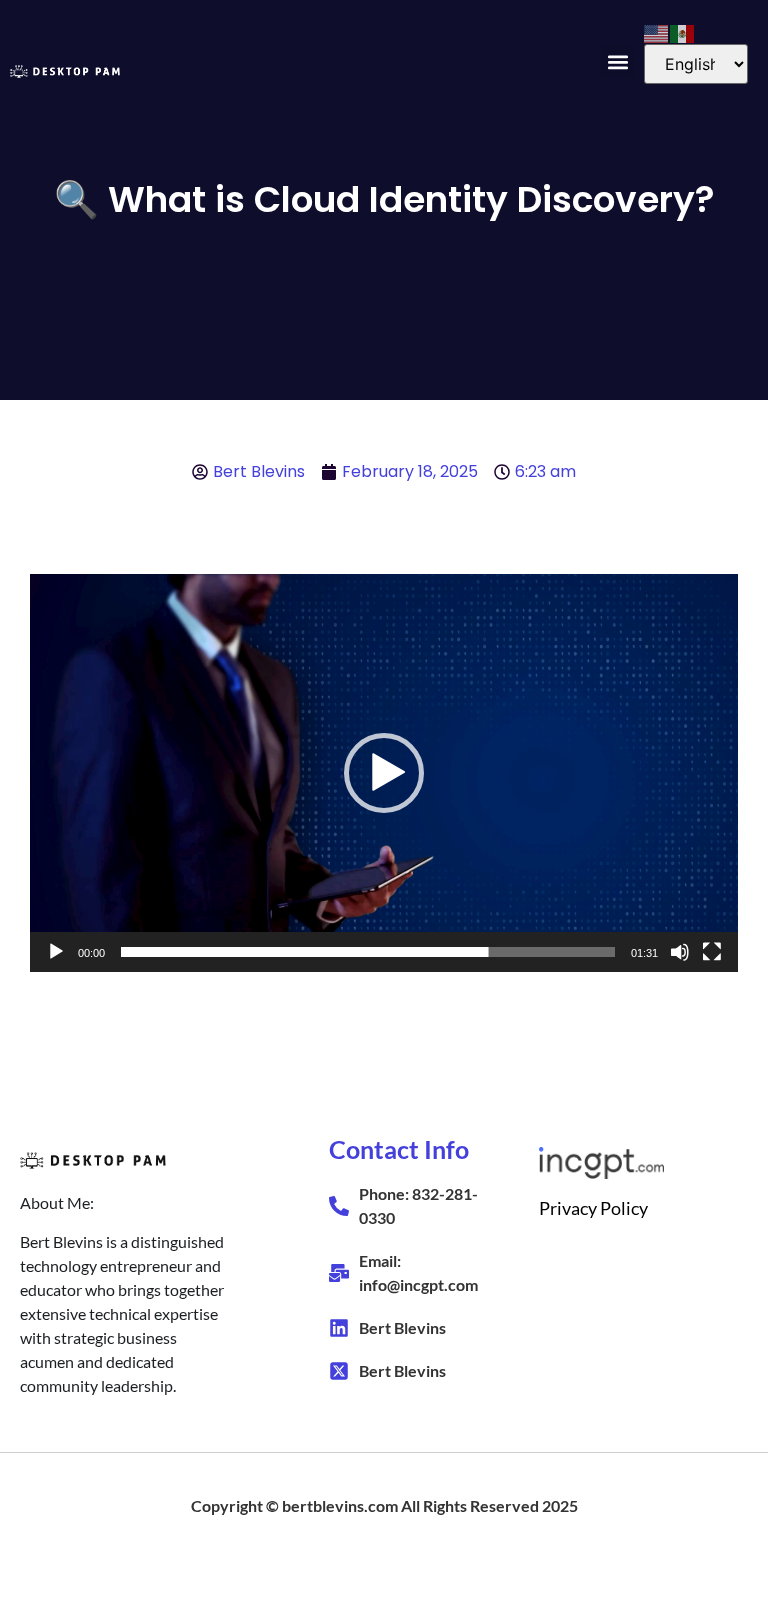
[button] (617, 61)
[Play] (56, 952)
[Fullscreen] (712, 952)
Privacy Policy (593, 1208)
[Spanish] (683, 32)
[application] (384, 773)
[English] (657, 32)
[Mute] (680, 952)
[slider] (368, 952)
